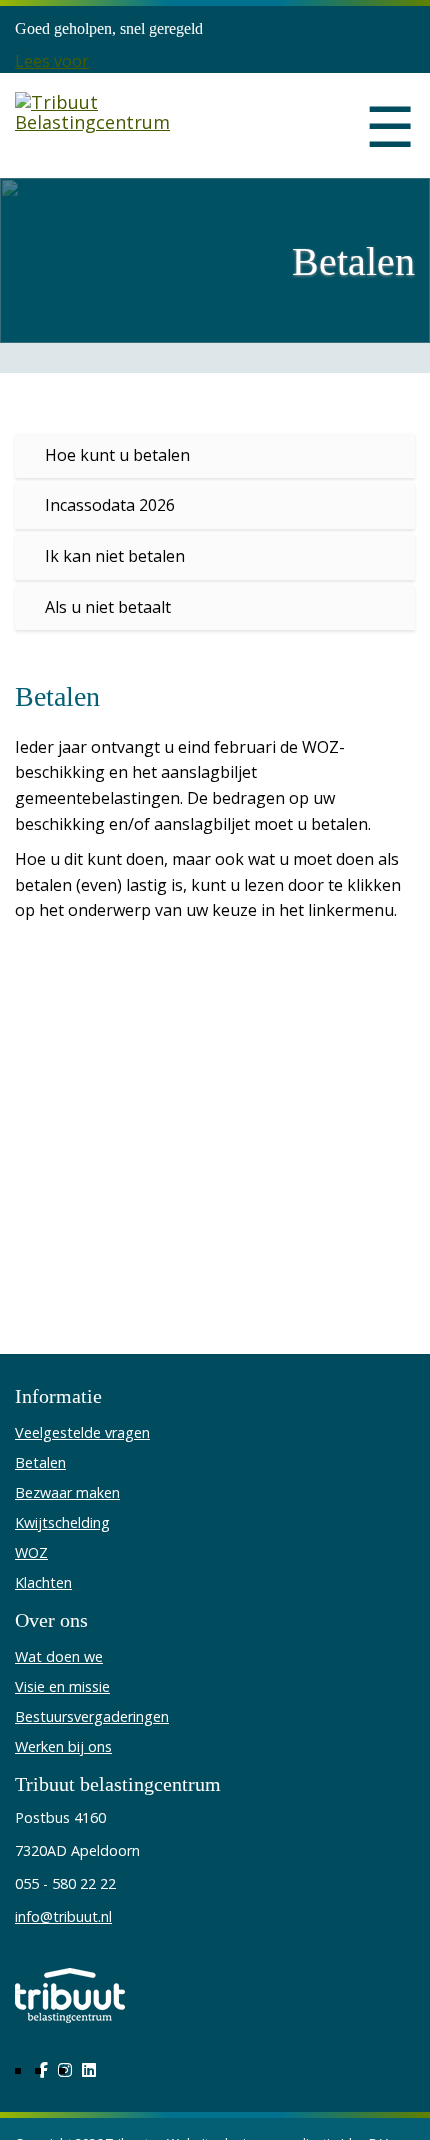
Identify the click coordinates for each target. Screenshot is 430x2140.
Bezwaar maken (67, 1492)
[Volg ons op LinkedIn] (89, 2070)
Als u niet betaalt (108, 607)
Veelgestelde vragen (82, 1432)
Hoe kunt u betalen (117, 455)
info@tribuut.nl (63, 1916)
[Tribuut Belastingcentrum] (107, 125)
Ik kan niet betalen (115, 556)
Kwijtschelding (62, 1522)
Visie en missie (62, 1686)
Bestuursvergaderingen (92, 1716)
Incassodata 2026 (110, 505)
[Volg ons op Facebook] (43, 2070)
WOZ (31, 1552)
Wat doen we (59, 1656)
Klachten (43, 1582)
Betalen (40, 1462)
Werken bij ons (63, 1746)
